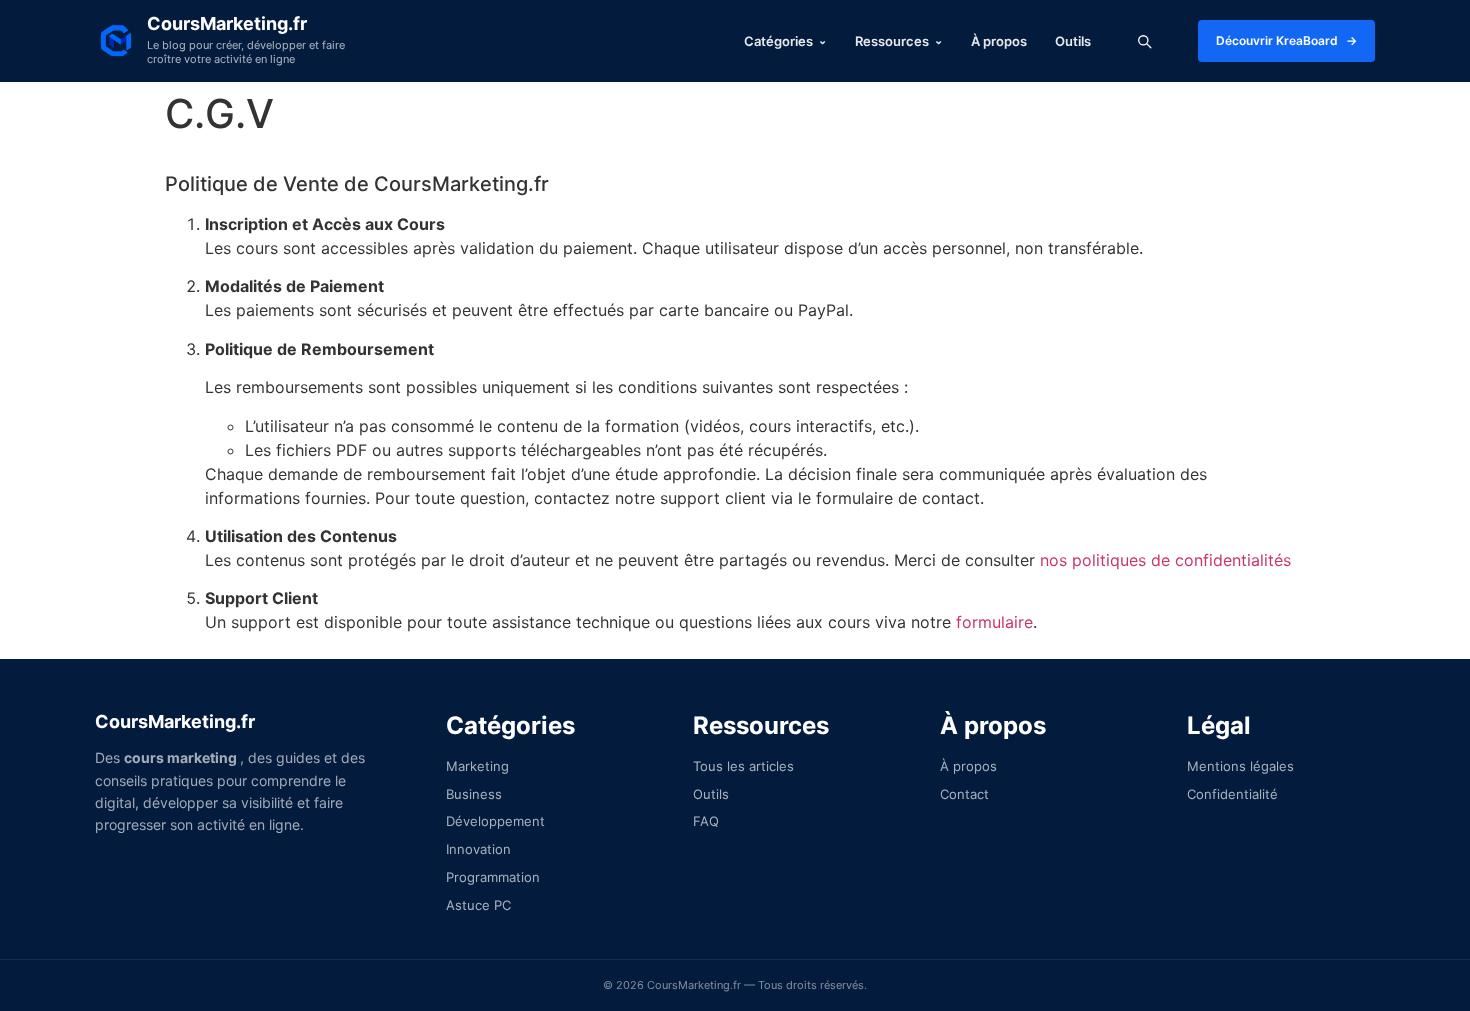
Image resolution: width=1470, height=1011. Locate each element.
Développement (495, 821)
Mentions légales (1240, 766)
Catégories (785, 41)
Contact (964, 794)
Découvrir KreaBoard (1286, 40)
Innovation (478, 849)
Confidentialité (1232, 794)
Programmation (493, 877)
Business (474, 794)
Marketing (477, 766)
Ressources (899, 41)
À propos (999, 41)
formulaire (994, 622)
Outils (1073, 41)
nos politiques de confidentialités (1165, 560)
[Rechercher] (1144, 41)
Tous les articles (743, 766)
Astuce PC (478, 905)
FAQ (706, 821)
